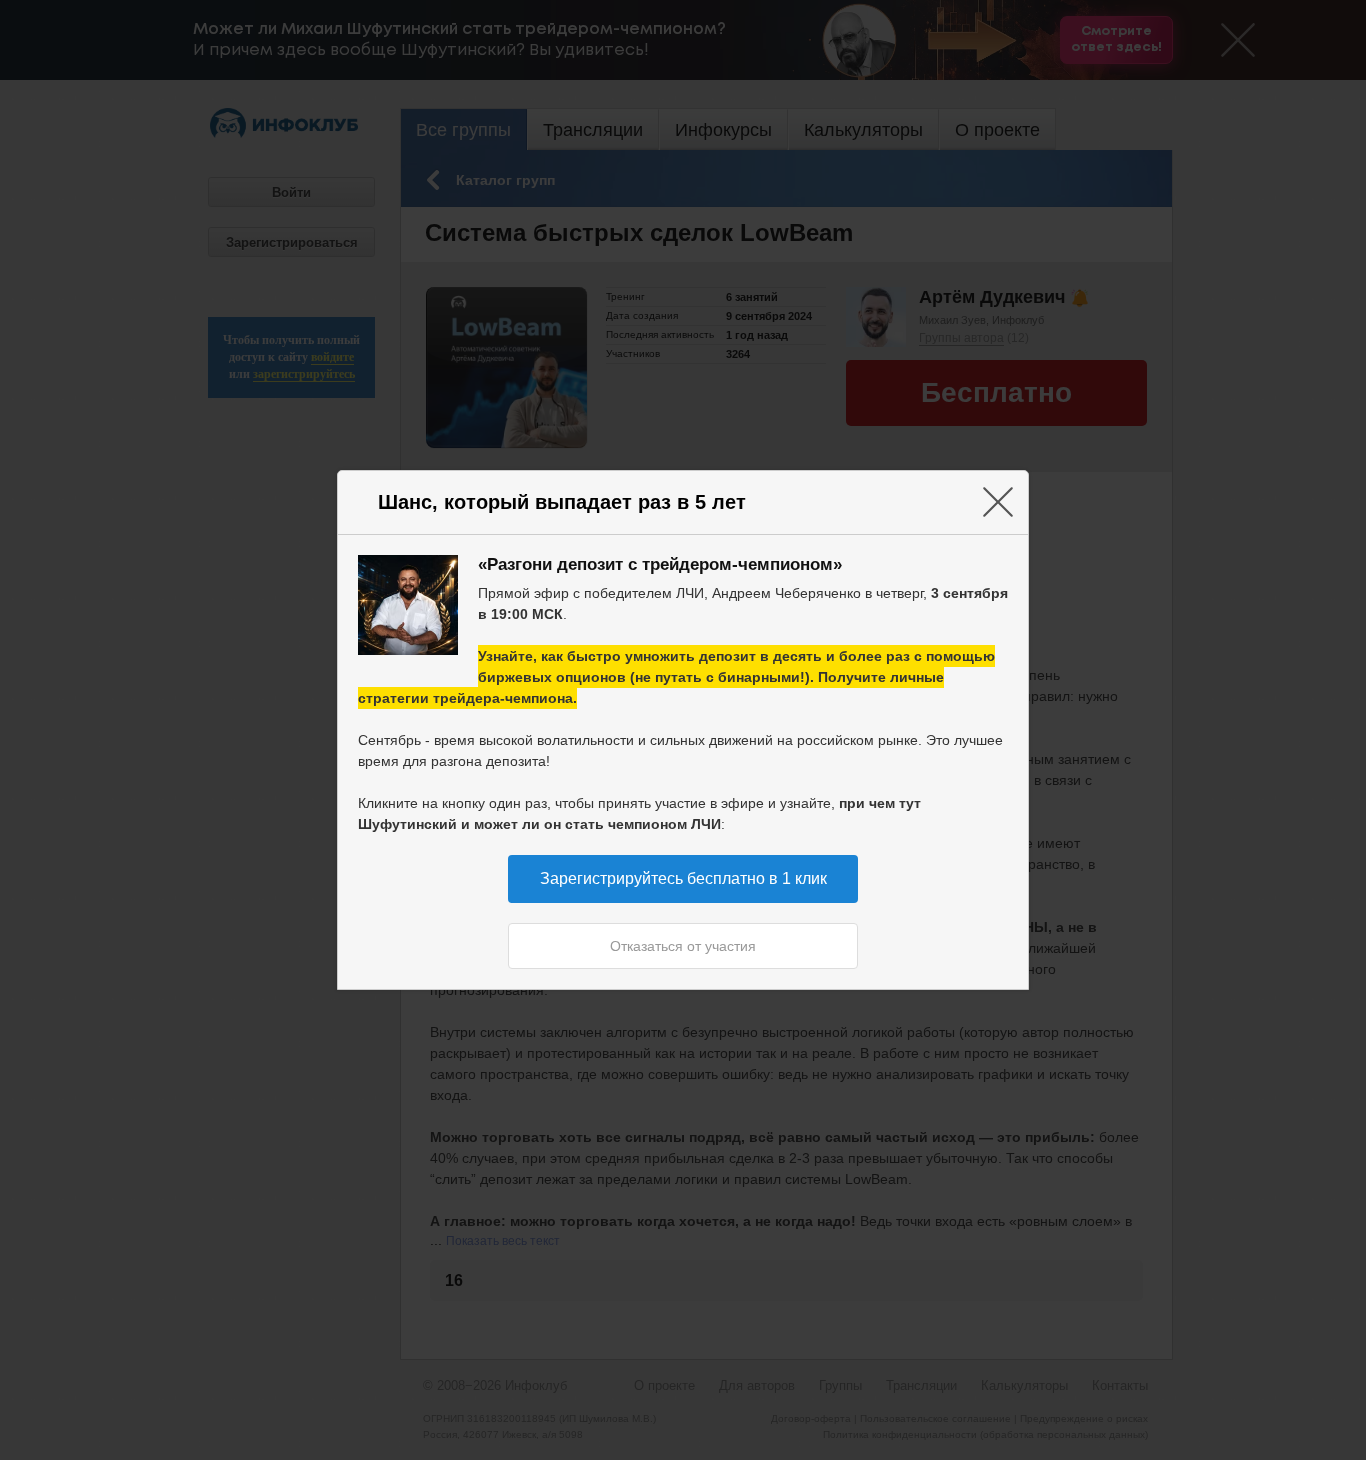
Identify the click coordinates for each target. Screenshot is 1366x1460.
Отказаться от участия (683, 946)
